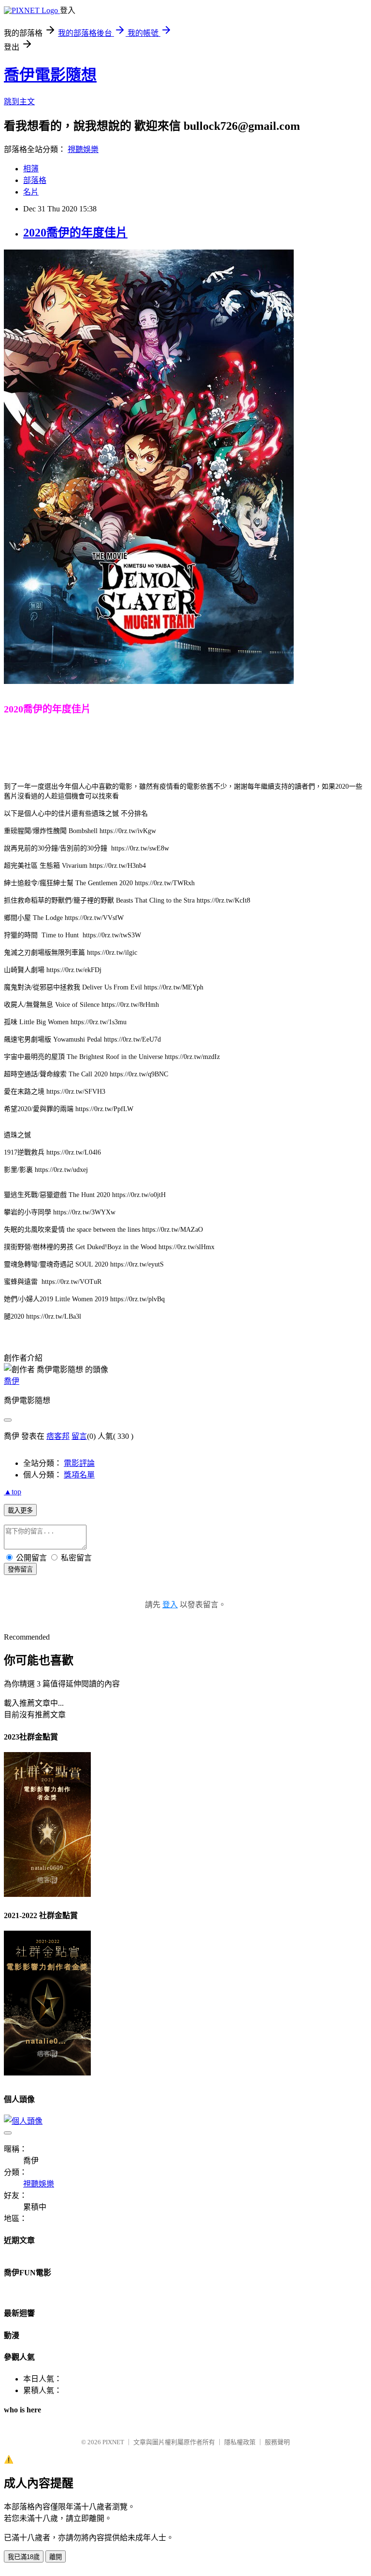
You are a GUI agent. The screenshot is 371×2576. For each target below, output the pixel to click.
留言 (79, 1436)
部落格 (35, 180)
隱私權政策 (240, 2442)
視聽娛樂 (83, 149)
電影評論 (79, 1463)
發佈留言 (20, 1569)
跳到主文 (19, 102)
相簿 (31, 169)
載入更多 (20, 1511)
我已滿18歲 (24, 2557)
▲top (13, 1492)
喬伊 (12, 1381)
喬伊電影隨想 (50, 75)
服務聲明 (277, 2442)
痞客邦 (58, 1436)
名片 (31, 192)
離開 (56, 2557)
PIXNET (113, 2442)
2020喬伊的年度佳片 (75, 233)
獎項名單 (79, 1475)
